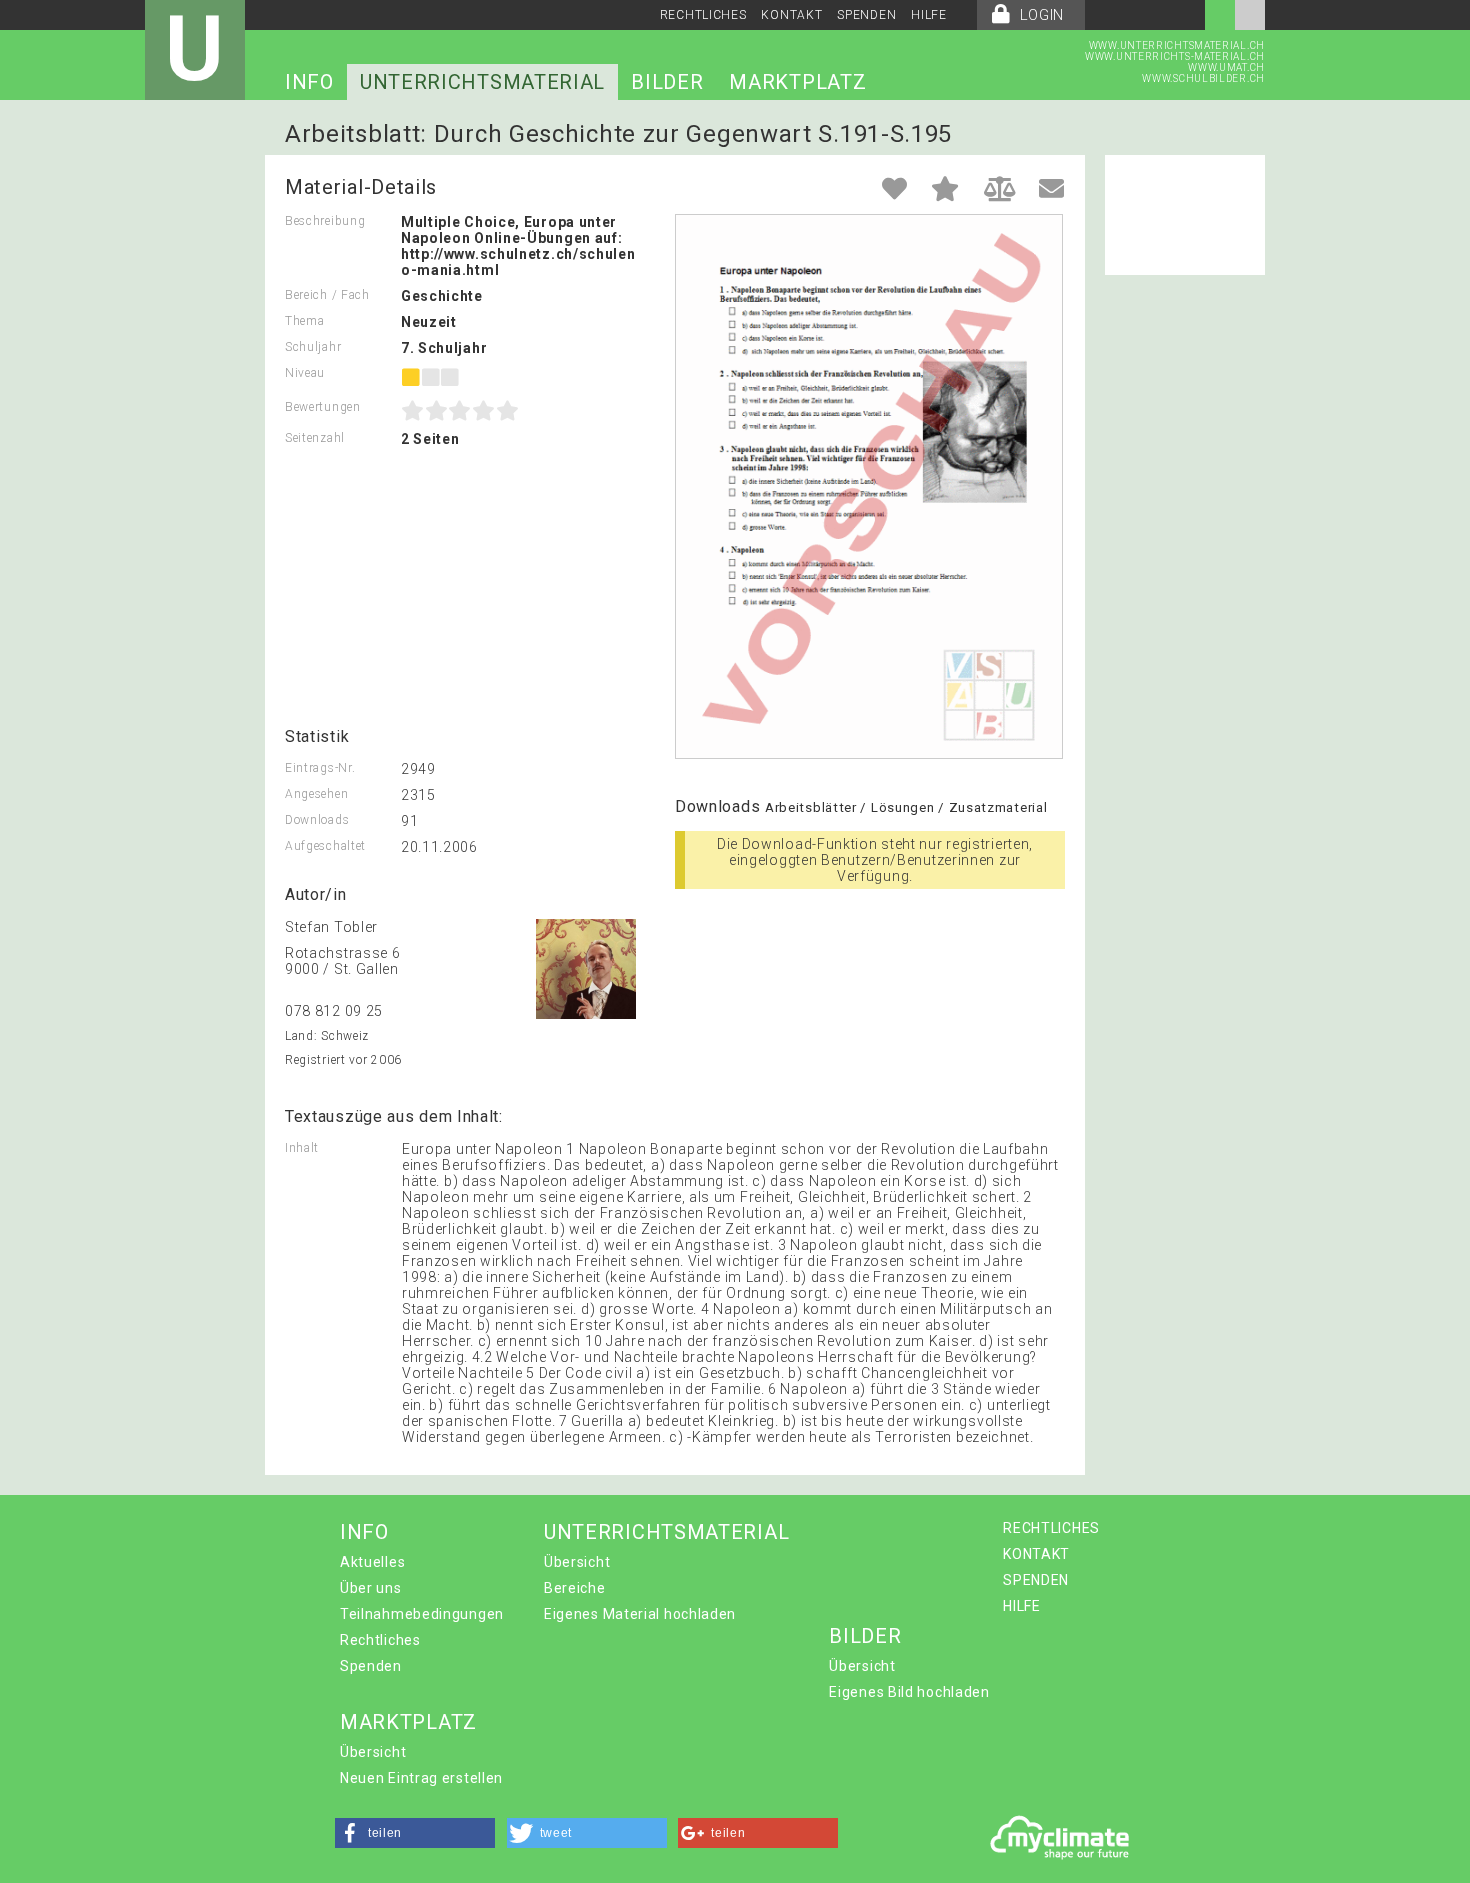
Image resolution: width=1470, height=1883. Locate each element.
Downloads (317, 820)
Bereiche (575, 1588)
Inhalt (302, 1148)
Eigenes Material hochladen (640, 1614)
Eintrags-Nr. (320, 768)
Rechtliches (380, 1640)
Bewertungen (323, 407)
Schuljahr (313, 347)
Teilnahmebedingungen (422, 1614)
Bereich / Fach (327, 295)
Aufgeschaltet (325, 846)
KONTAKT (791, 15)
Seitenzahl (315, 438)
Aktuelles (372, 1562)
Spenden (371, 1666)
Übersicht (577, 1562)
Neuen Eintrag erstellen (421, 1778)
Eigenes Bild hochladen (909, 1692)
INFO (309, 82)
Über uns (371, 1588)
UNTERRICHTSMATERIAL (482, 82)
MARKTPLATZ (797, 82)
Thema (305, 321)
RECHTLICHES (703, 15)
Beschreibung (325, 221)
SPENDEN (866, 15)
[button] (415, 1833)
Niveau (305, 373)
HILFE (929, 15)
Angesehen (316, 794)
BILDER (667, 82)
